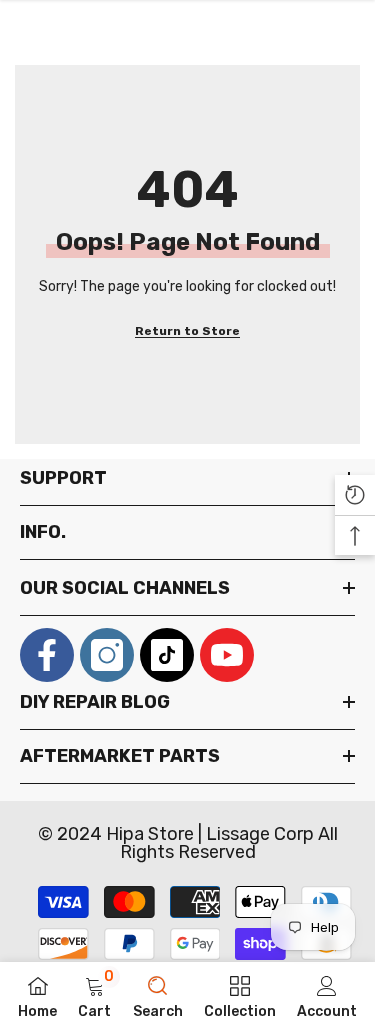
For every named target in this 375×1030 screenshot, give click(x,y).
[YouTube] (227, 655)
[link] (94, 996)
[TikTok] (167, 655)
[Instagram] (107, 655)
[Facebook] (47, 655)
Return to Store (187, 331)
